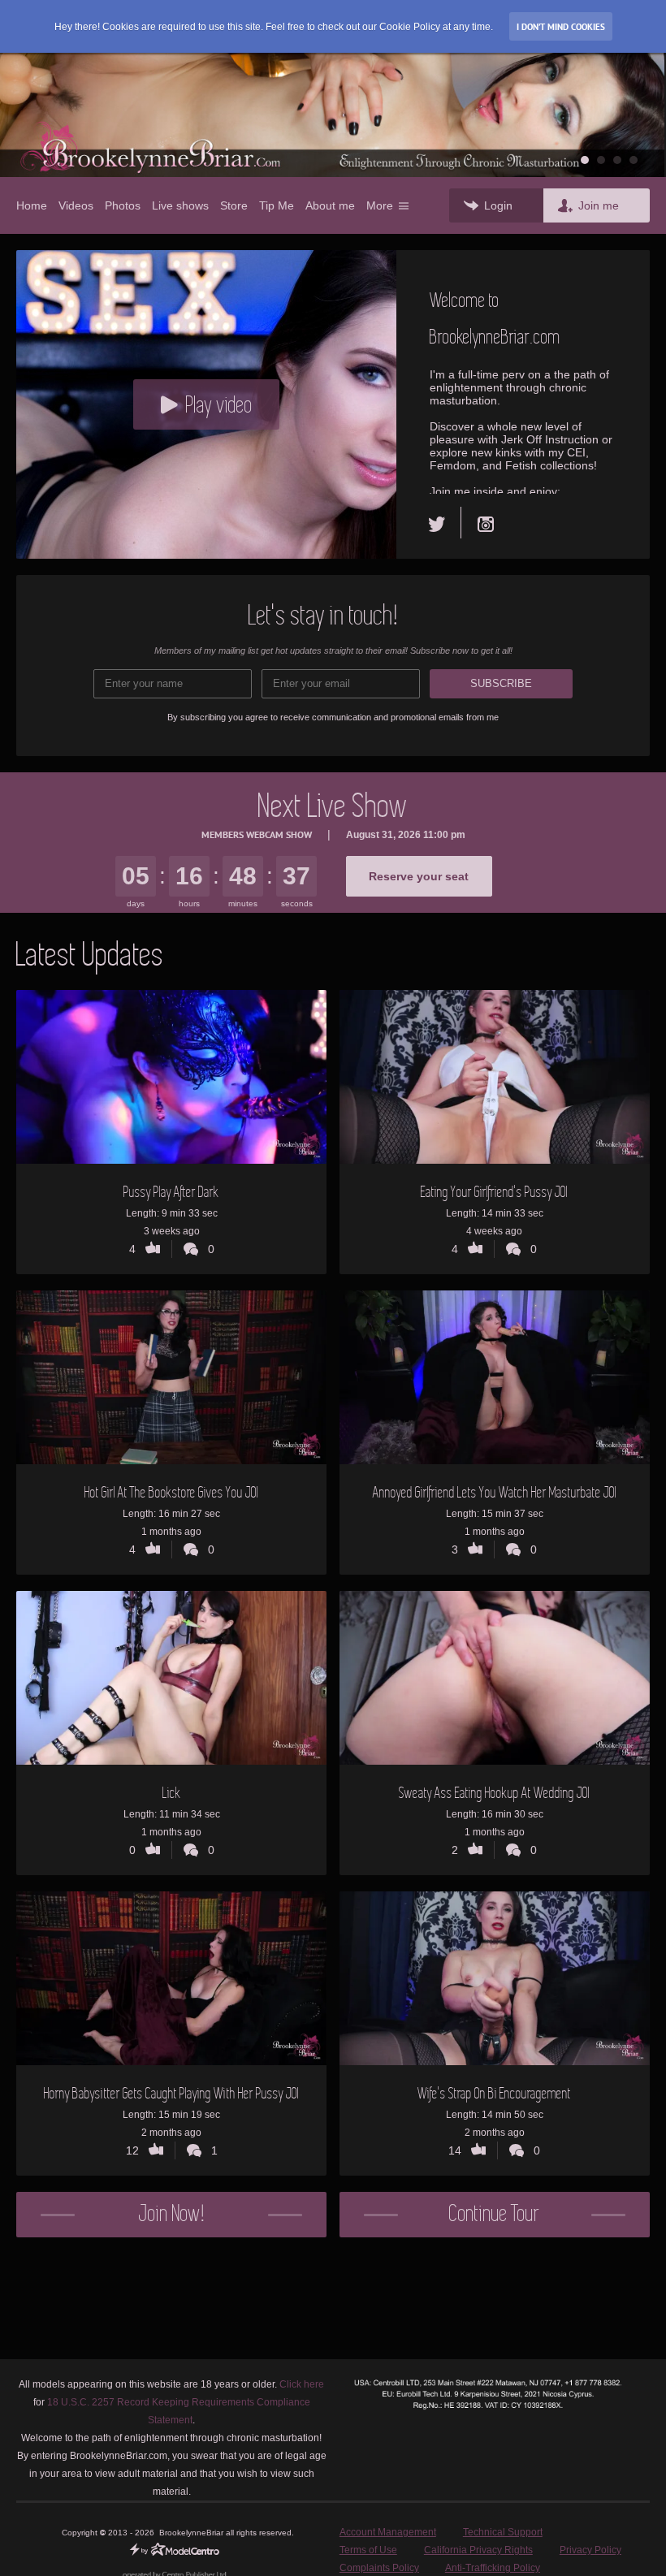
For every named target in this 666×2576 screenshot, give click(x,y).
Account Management (388, 2532)
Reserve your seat (419, 876)
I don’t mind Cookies (561, 27)
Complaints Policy (379, 2568)
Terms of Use (368, 2550)
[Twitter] (445, 523)
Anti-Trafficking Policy (493, 2568)
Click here (302, 2384)
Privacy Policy (590, 2550)
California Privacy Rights (478, 2550)
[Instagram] (486, 523)
